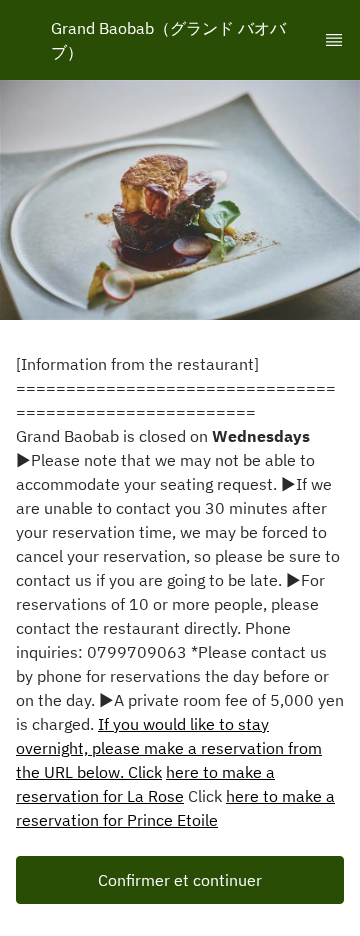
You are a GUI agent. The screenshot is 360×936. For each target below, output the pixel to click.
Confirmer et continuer (180, 880)
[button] (180, 880)
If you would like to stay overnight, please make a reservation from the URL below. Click (169, 748)
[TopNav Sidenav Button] (334, 40)
